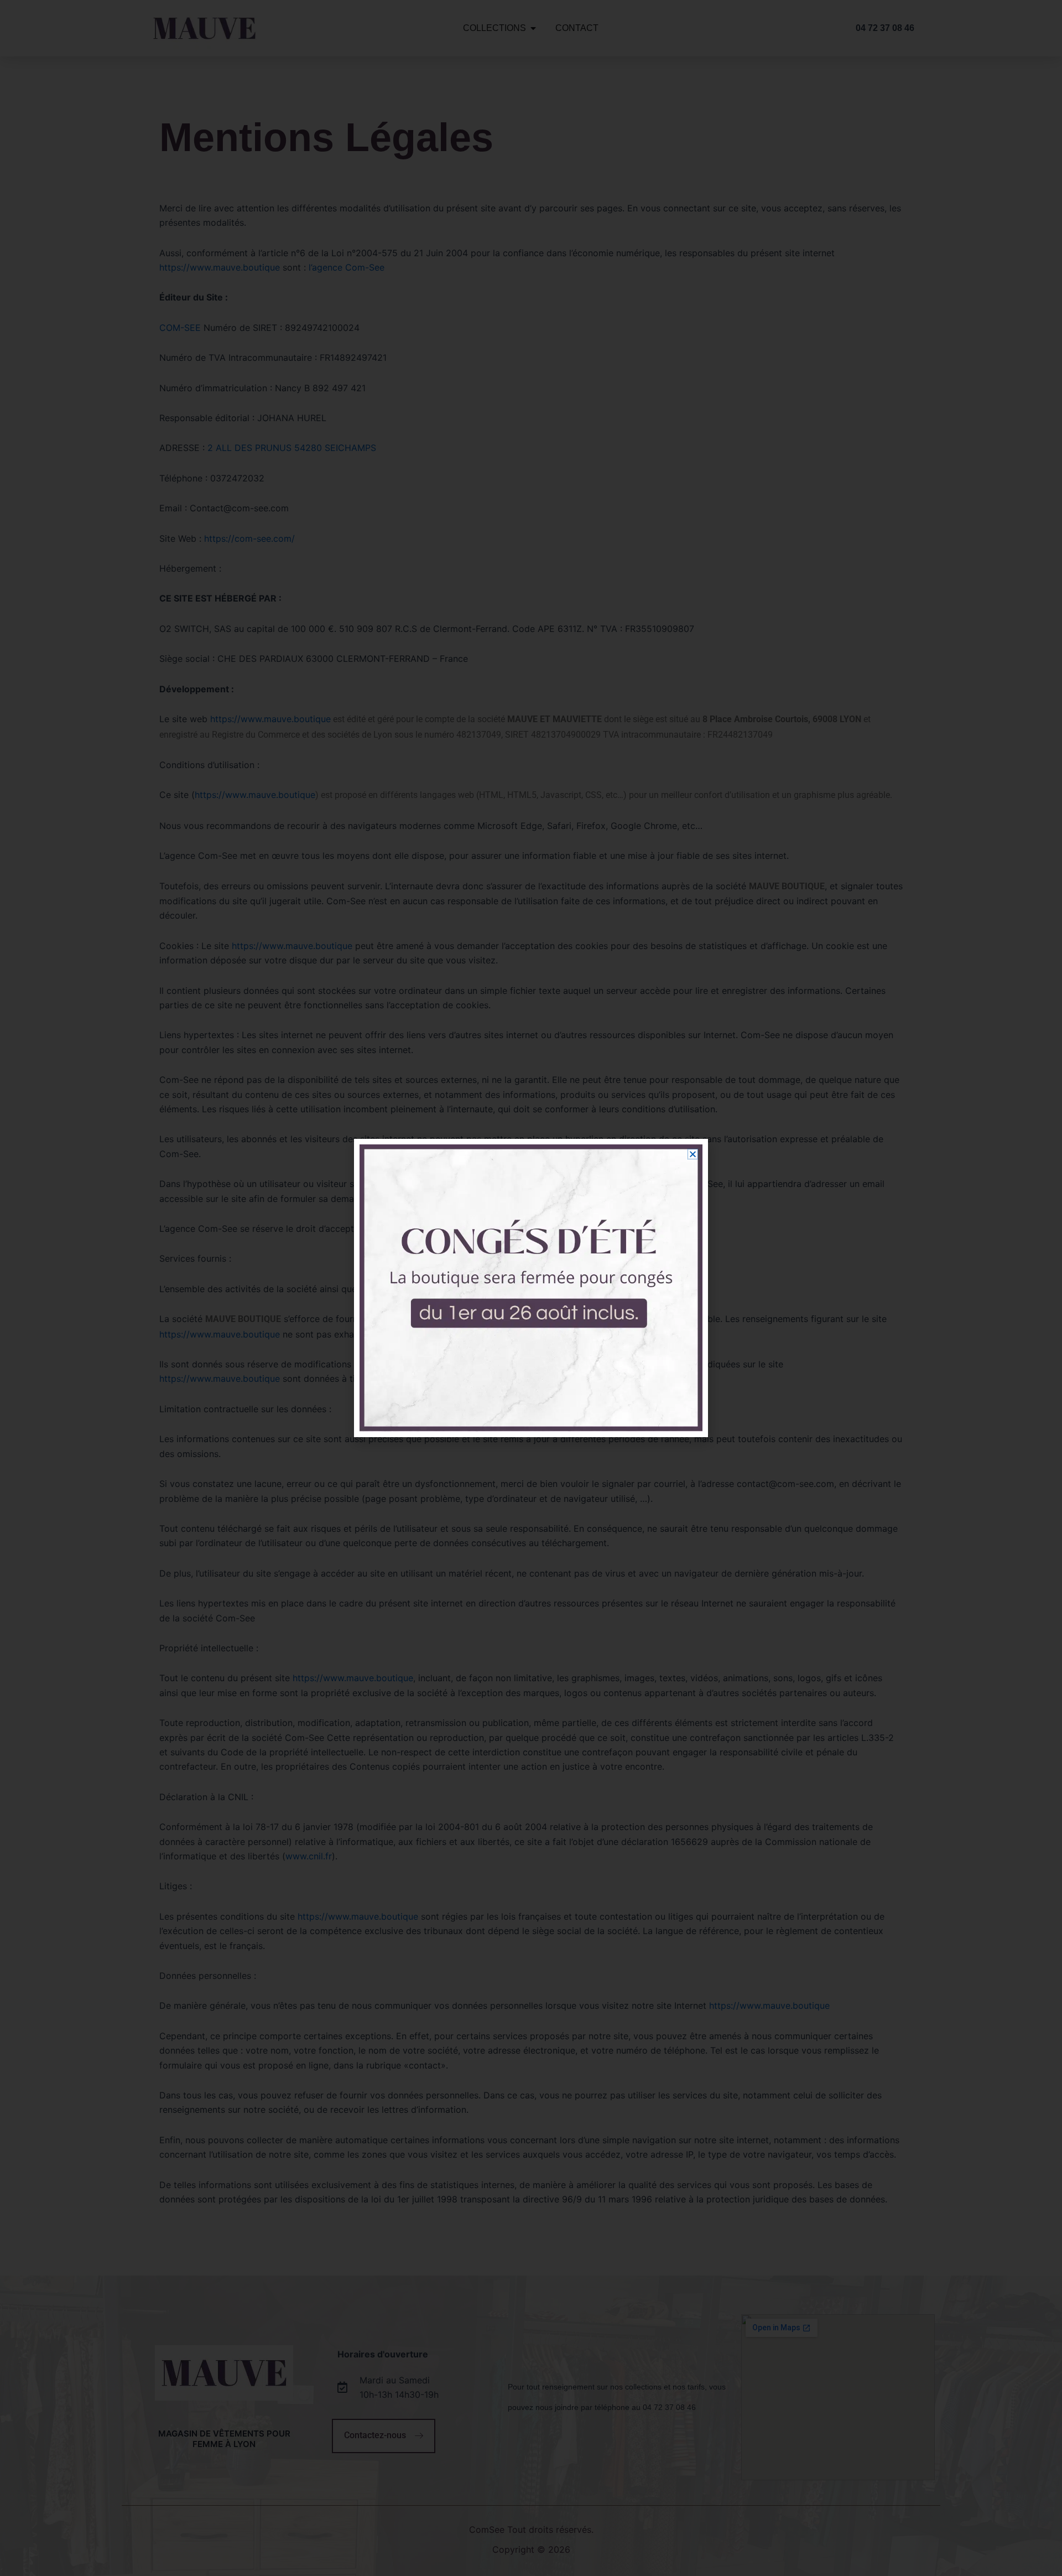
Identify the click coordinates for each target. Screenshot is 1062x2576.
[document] (531, 1288)
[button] (693, 1154)
